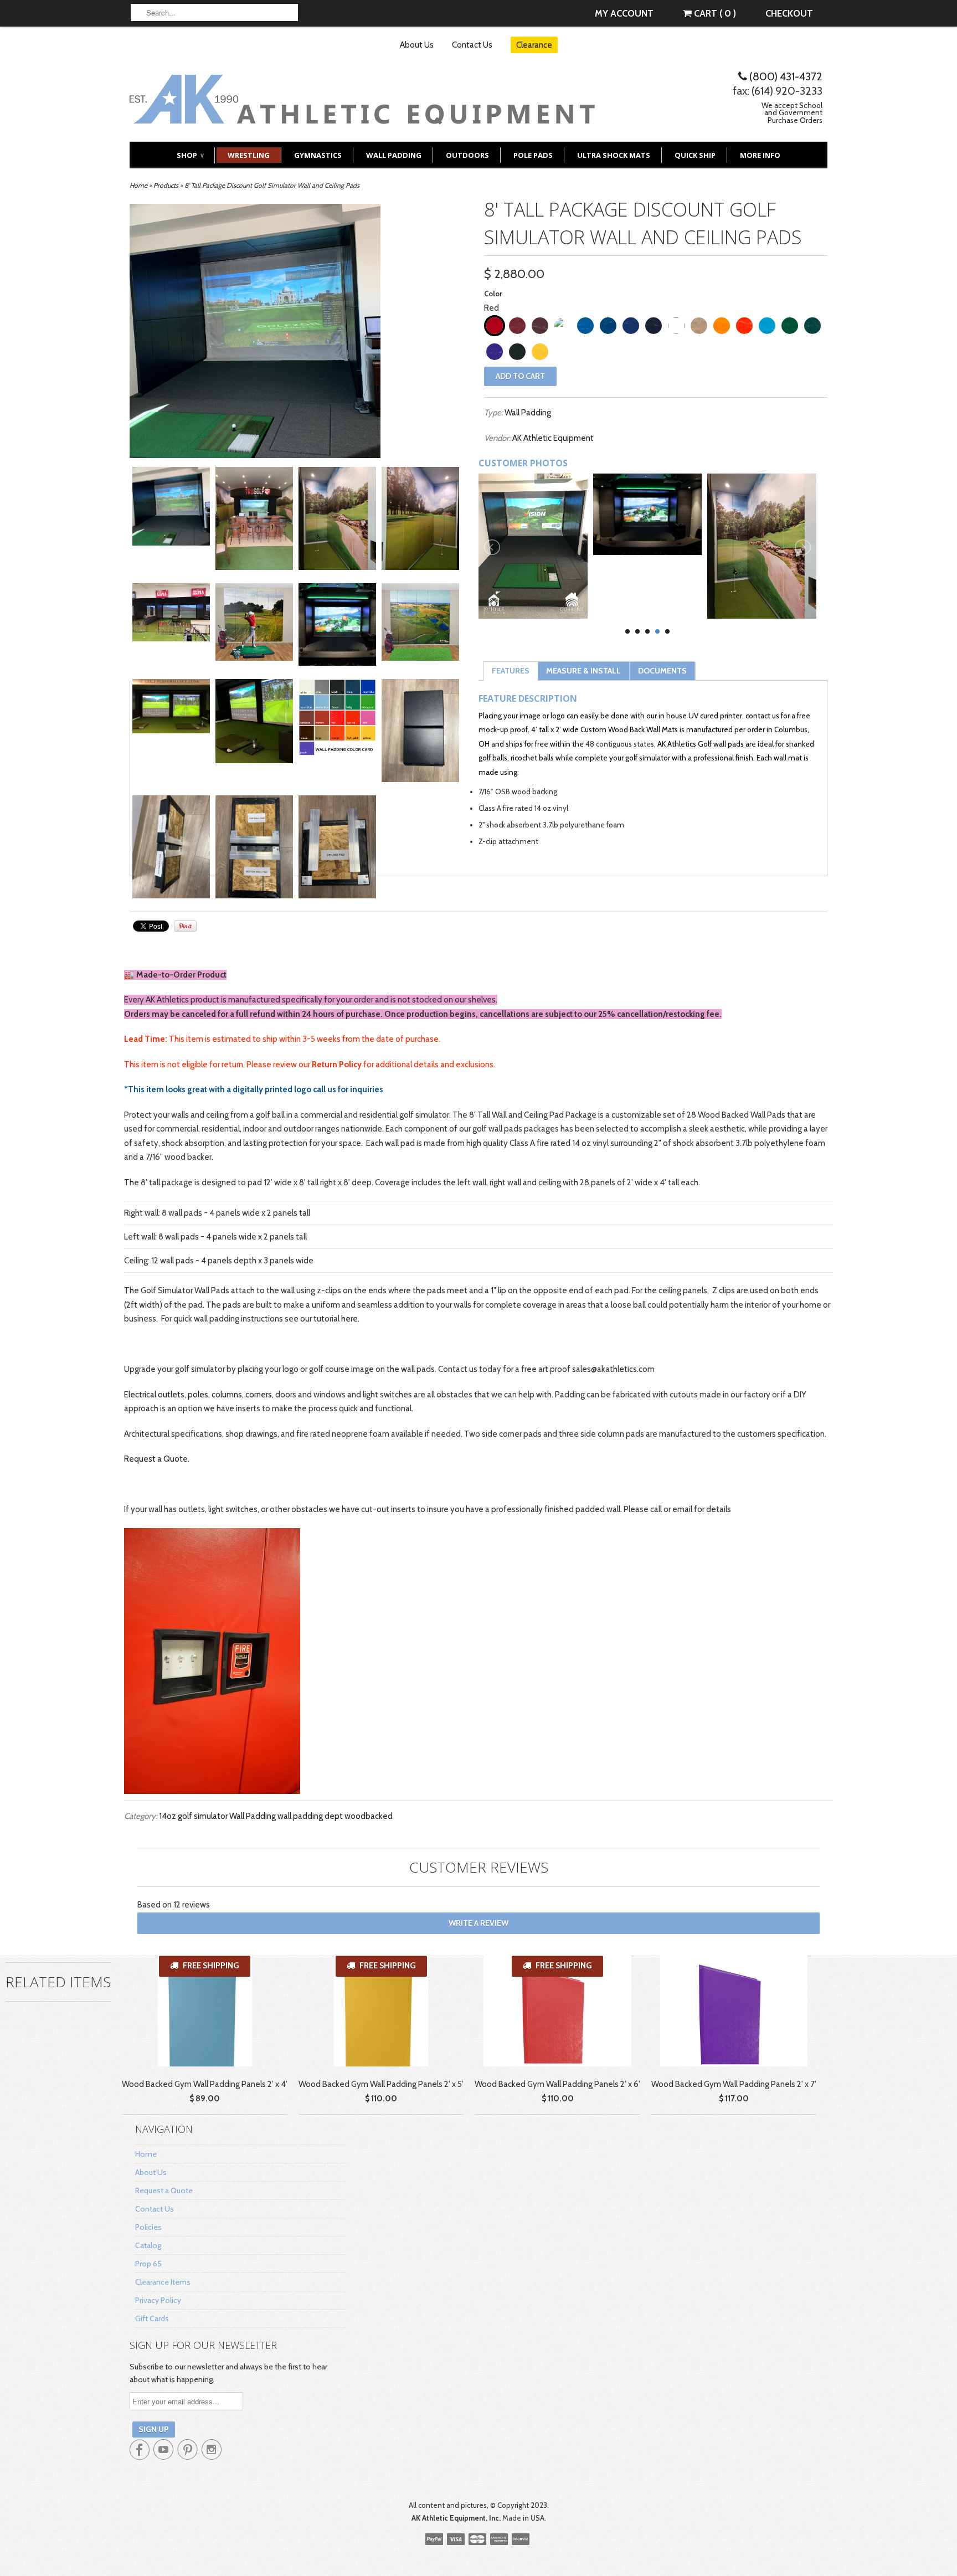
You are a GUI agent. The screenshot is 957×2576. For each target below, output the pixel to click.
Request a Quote (164, 2191)
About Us (417, 45)
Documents (662, 671)
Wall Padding (394, 155)
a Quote (173, 1459)
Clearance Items (163, 2282)
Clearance (534, 45)
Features (511, 671)
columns (227, 1395)
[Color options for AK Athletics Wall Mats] (337, 720)
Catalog (148, 2245)
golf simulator (203, 1816)
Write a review (478, 1923)
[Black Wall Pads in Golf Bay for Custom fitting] (171, 615)
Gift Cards (152, 2318)
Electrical (141, 1395)
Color (493, 294)
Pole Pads (533, 155)
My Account (624, 13)
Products (166, 185)
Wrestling (249, 155)
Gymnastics (318, 155)
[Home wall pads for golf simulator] (171, 509)
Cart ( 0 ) (714, 13)
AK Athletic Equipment (553, 438)
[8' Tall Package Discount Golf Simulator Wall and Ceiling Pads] (254, 521)
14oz (168, 1816)
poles (198, 1395)
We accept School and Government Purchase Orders (792, 113)
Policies (148, 2227)
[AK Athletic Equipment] (362, 116)
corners (259, 1395)
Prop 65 (148, 2264)
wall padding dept (310, 1816)
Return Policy (337, 1065)
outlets (171, 1395)
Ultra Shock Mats (614, 155)
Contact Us (472, 45)
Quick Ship (695, 155)
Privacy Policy (158, 2300)
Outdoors (467, 155)
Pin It (185, 926)
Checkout (789, 13)
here (349, 1319)
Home (146, 2154)
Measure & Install (583, 671)
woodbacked (369, 1816)
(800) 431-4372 (785, 76)
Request (141, 1459)
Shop (190, 155)
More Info (760, 155)
